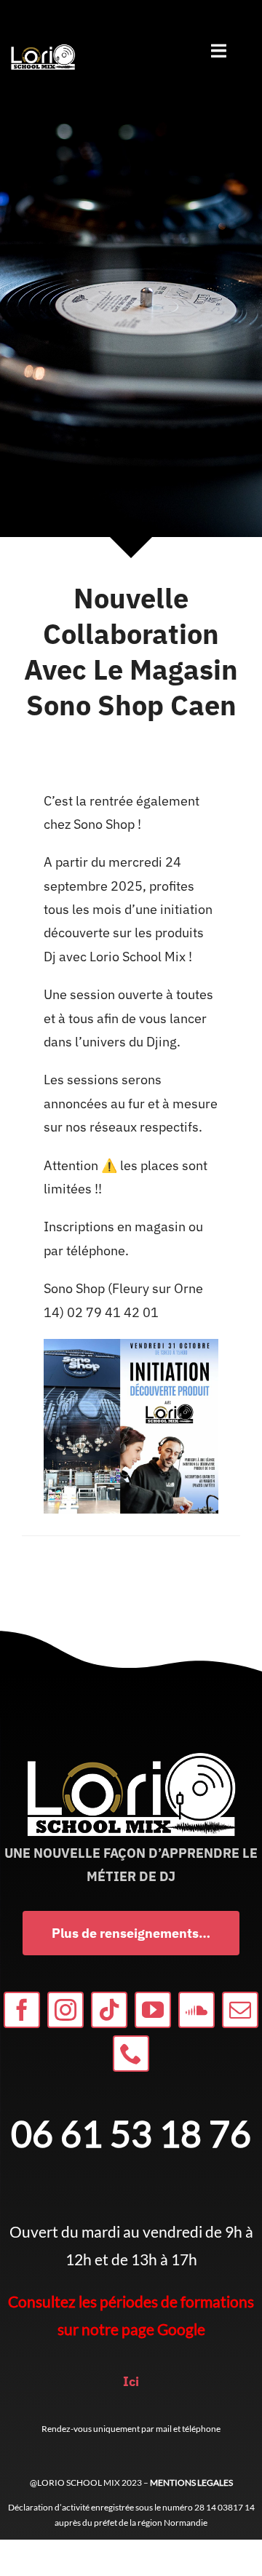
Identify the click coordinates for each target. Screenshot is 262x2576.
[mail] (240, 2010)
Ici (131, 2381)
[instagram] (65, 2010)
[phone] (131, 2054)
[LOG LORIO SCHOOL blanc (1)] (43, 48)
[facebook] (22, 2010)
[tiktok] (109, 2010)
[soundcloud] (196, 2010)
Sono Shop (103, 824)
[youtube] (153, 2010)
